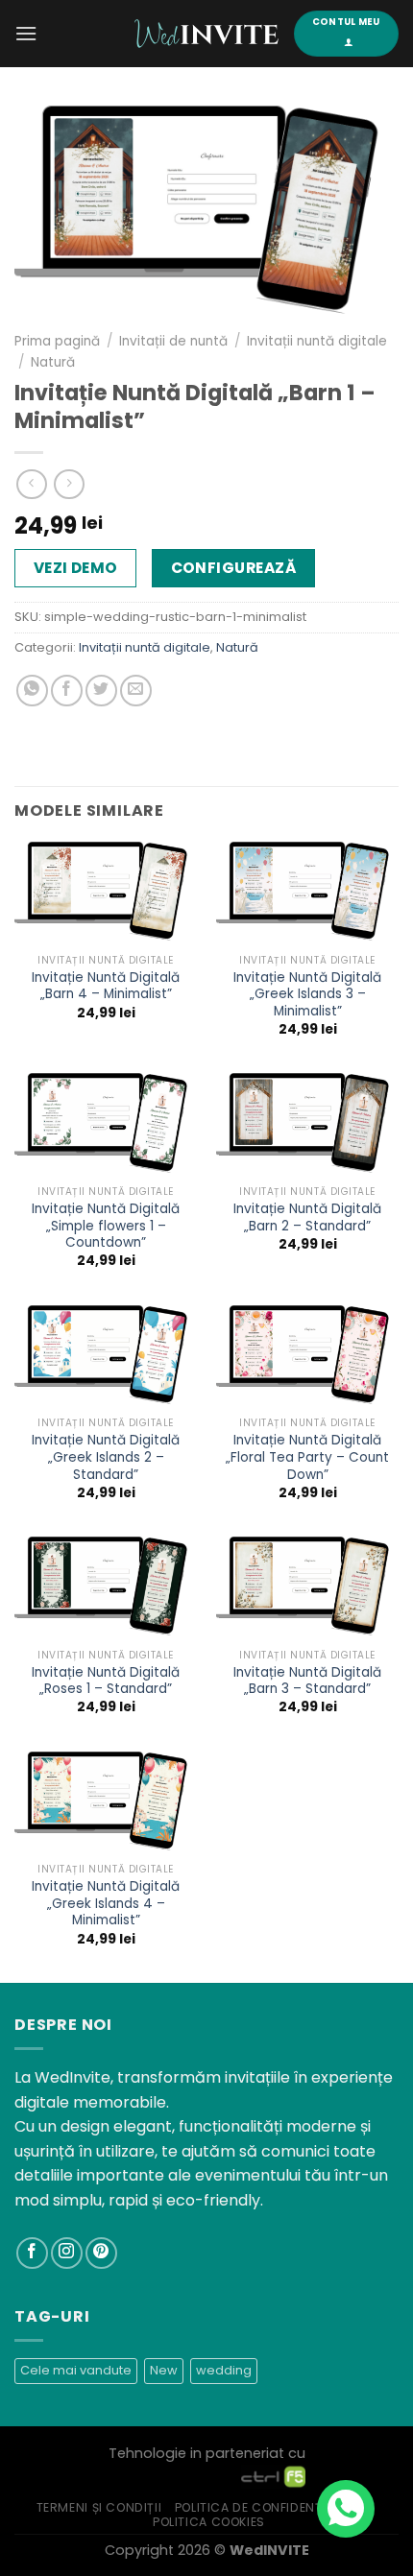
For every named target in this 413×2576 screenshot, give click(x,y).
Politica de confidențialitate (274, 2507)
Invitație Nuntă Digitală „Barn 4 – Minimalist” (106, 986)
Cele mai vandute (76, 2370)
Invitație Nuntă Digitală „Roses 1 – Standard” (106, 1681)
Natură (53, 362)
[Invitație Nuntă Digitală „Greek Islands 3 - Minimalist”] (307, 893)
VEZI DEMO (76, 568)
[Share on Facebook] (67, 691)
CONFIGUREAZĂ (234, 568)
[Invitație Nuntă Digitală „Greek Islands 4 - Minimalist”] (106, 1803)
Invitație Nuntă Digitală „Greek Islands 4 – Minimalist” (106, 1904)
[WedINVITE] (207, 34)
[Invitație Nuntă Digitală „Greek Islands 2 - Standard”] (106, 1357)
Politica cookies (209, 2522)
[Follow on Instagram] (67, 2253)
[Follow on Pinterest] (101, 2253)
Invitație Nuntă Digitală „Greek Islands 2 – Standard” (106, 1457)
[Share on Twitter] (101, 691)
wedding (224, 2370)
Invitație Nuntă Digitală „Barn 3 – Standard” (307, 1681)
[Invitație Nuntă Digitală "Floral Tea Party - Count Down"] (307, 1357)
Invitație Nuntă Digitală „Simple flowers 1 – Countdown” (106, 1226)
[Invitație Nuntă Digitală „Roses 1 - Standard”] (106, 1588)
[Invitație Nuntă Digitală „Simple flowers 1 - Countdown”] (106, 1124)
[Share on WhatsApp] (32, 691)
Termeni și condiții (99, 2507)
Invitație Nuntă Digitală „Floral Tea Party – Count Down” (307, 1457)
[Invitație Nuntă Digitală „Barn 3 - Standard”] (307, 1588)
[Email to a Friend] (136, 691)
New (164, 2370)
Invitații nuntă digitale (317, 341)
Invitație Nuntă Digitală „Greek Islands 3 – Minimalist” (307, 995)
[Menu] (26, 33)
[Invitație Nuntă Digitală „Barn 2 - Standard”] (307, 1124)
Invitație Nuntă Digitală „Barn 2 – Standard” (307, 1217)
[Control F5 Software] (273, 2476)
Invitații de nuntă (173, 341)
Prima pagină (57, 341)
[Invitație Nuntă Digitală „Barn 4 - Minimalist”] (106, 893)
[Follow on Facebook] (32, 2253)
